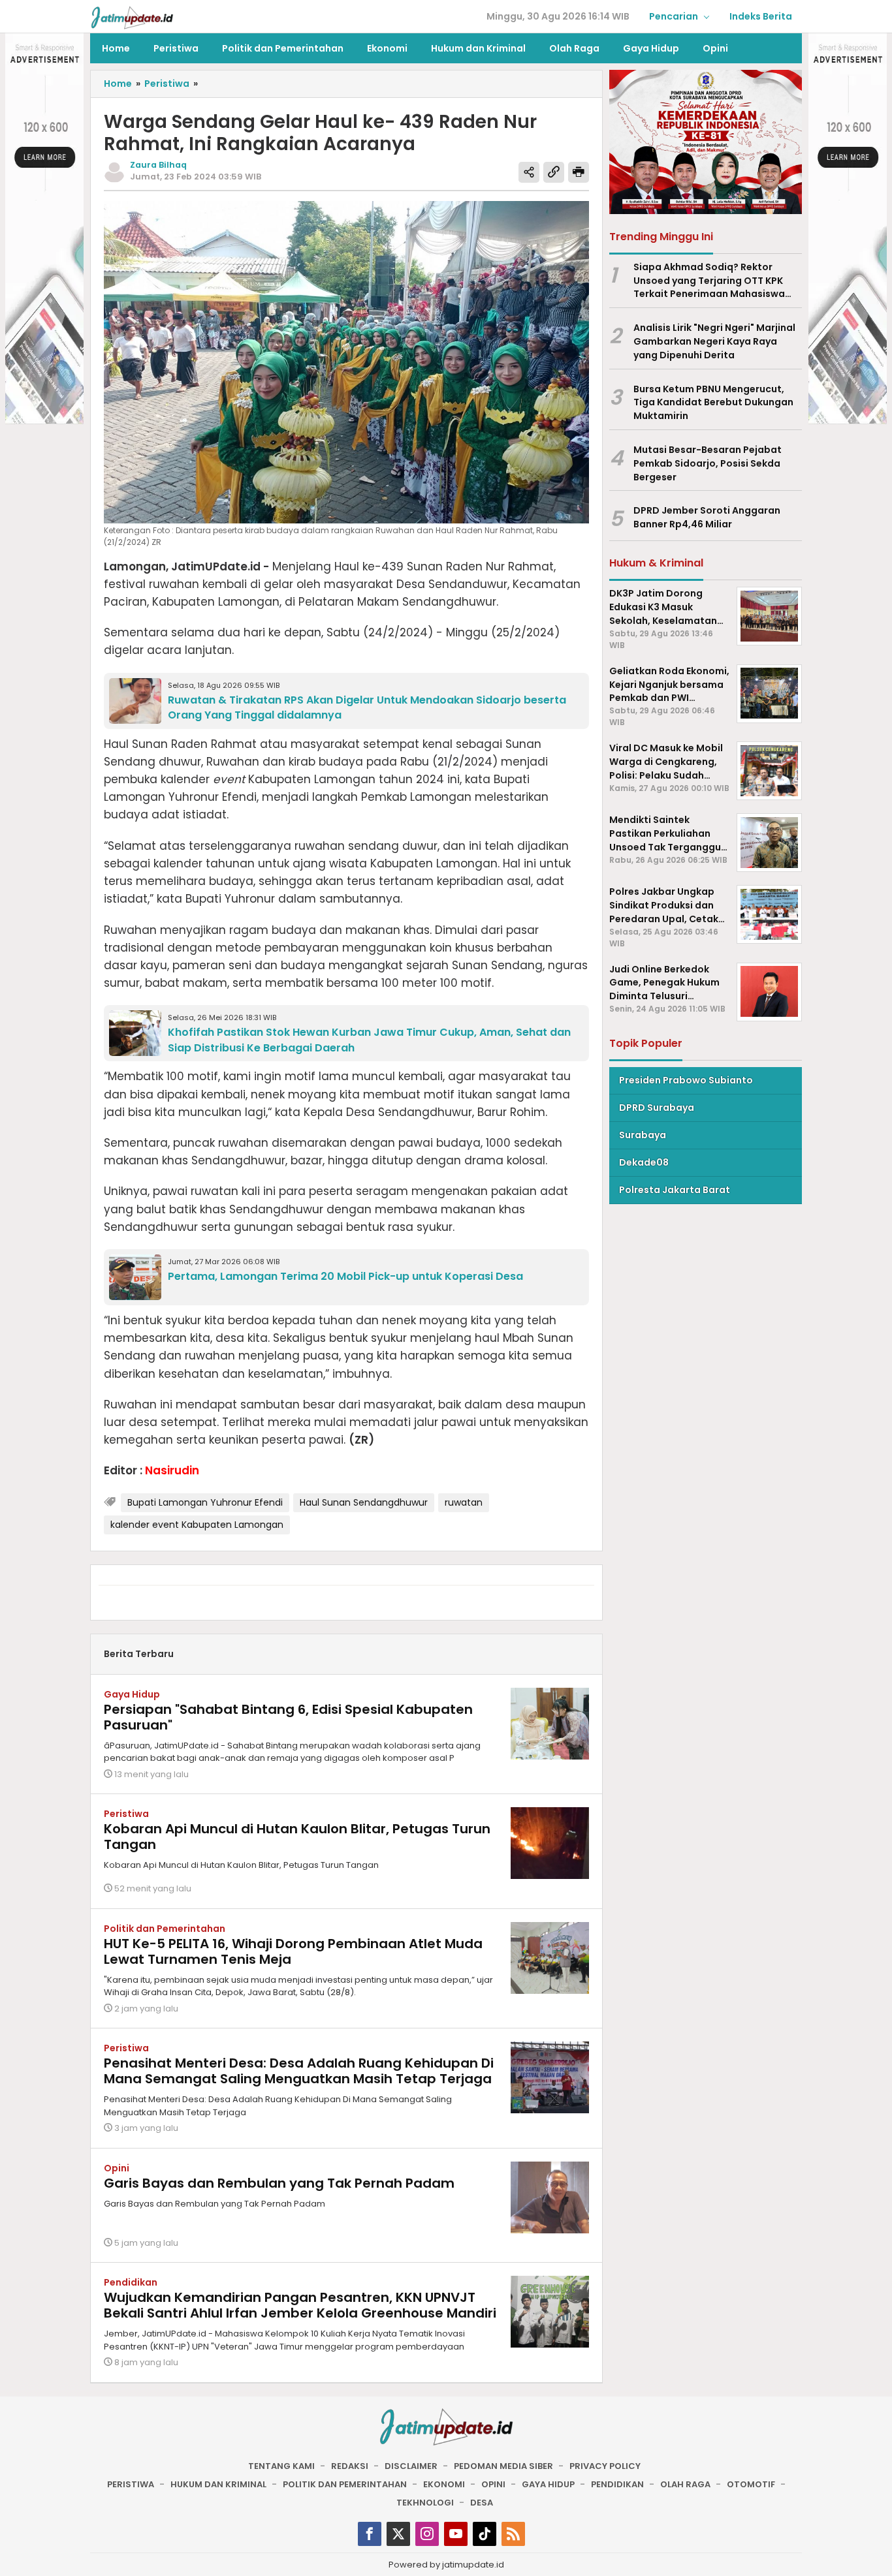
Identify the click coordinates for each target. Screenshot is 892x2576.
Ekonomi (444, 2484)
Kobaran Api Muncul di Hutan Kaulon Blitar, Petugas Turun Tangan (297, 1837)
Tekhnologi (425, 2503)
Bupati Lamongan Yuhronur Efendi (205, 1502)
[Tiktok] (485, 2534)
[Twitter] (398, 2534)
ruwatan (464, 1502)
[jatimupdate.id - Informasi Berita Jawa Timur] (132, 17)
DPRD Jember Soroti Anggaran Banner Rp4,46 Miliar (707, 517)
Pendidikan (131, 2282)
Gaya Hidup (132, 1694)
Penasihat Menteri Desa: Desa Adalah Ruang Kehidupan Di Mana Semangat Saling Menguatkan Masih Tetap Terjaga (299, 2071)
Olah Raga (685, 2484)
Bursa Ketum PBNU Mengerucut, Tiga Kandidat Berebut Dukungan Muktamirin (713, 402)
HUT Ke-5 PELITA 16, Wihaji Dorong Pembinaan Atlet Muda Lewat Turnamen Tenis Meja (293, 1951)
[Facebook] (370, 2534)
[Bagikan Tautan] (529, 172)
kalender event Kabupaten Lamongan (197, 1525)
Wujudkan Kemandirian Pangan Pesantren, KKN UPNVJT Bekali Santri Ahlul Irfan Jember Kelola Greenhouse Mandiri (300, 2305)
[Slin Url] (554, 172)
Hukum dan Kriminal (218, 2484)
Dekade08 (644, 1162)
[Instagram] (427, 2534)
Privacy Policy (605, 2466)
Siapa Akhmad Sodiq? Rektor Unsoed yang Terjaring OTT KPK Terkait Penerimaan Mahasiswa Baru (709, 280)
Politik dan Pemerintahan (165, 1929)
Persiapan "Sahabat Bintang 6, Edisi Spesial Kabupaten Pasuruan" (288, 1717)
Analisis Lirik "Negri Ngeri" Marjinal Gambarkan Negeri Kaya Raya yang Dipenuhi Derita (714, 341)
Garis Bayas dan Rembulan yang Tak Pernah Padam (279, 2183)
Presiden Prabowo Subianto (686, 1079)
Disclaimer (411, 2466)
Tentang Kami (281, 2466)
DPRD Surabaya (657, 1107)
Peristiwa (126, 1814)
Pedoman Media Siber (503, 2466)
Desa (482, 2503)
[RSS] (513, 2534)
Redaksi (350, 2466)
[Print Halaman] (579, 172)
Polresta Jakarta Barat (675, 1189)
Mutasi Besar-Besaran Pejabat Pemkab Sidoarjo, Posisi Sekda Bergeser (708, 463)
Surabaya (643, 1134)
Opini (117, 2168)
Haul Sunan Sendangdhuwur (364, 1502)
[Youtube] (456, 2534)
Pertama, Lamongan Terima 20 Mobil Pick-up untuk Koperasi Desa (345, 1276)
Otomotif (751, 2484)
